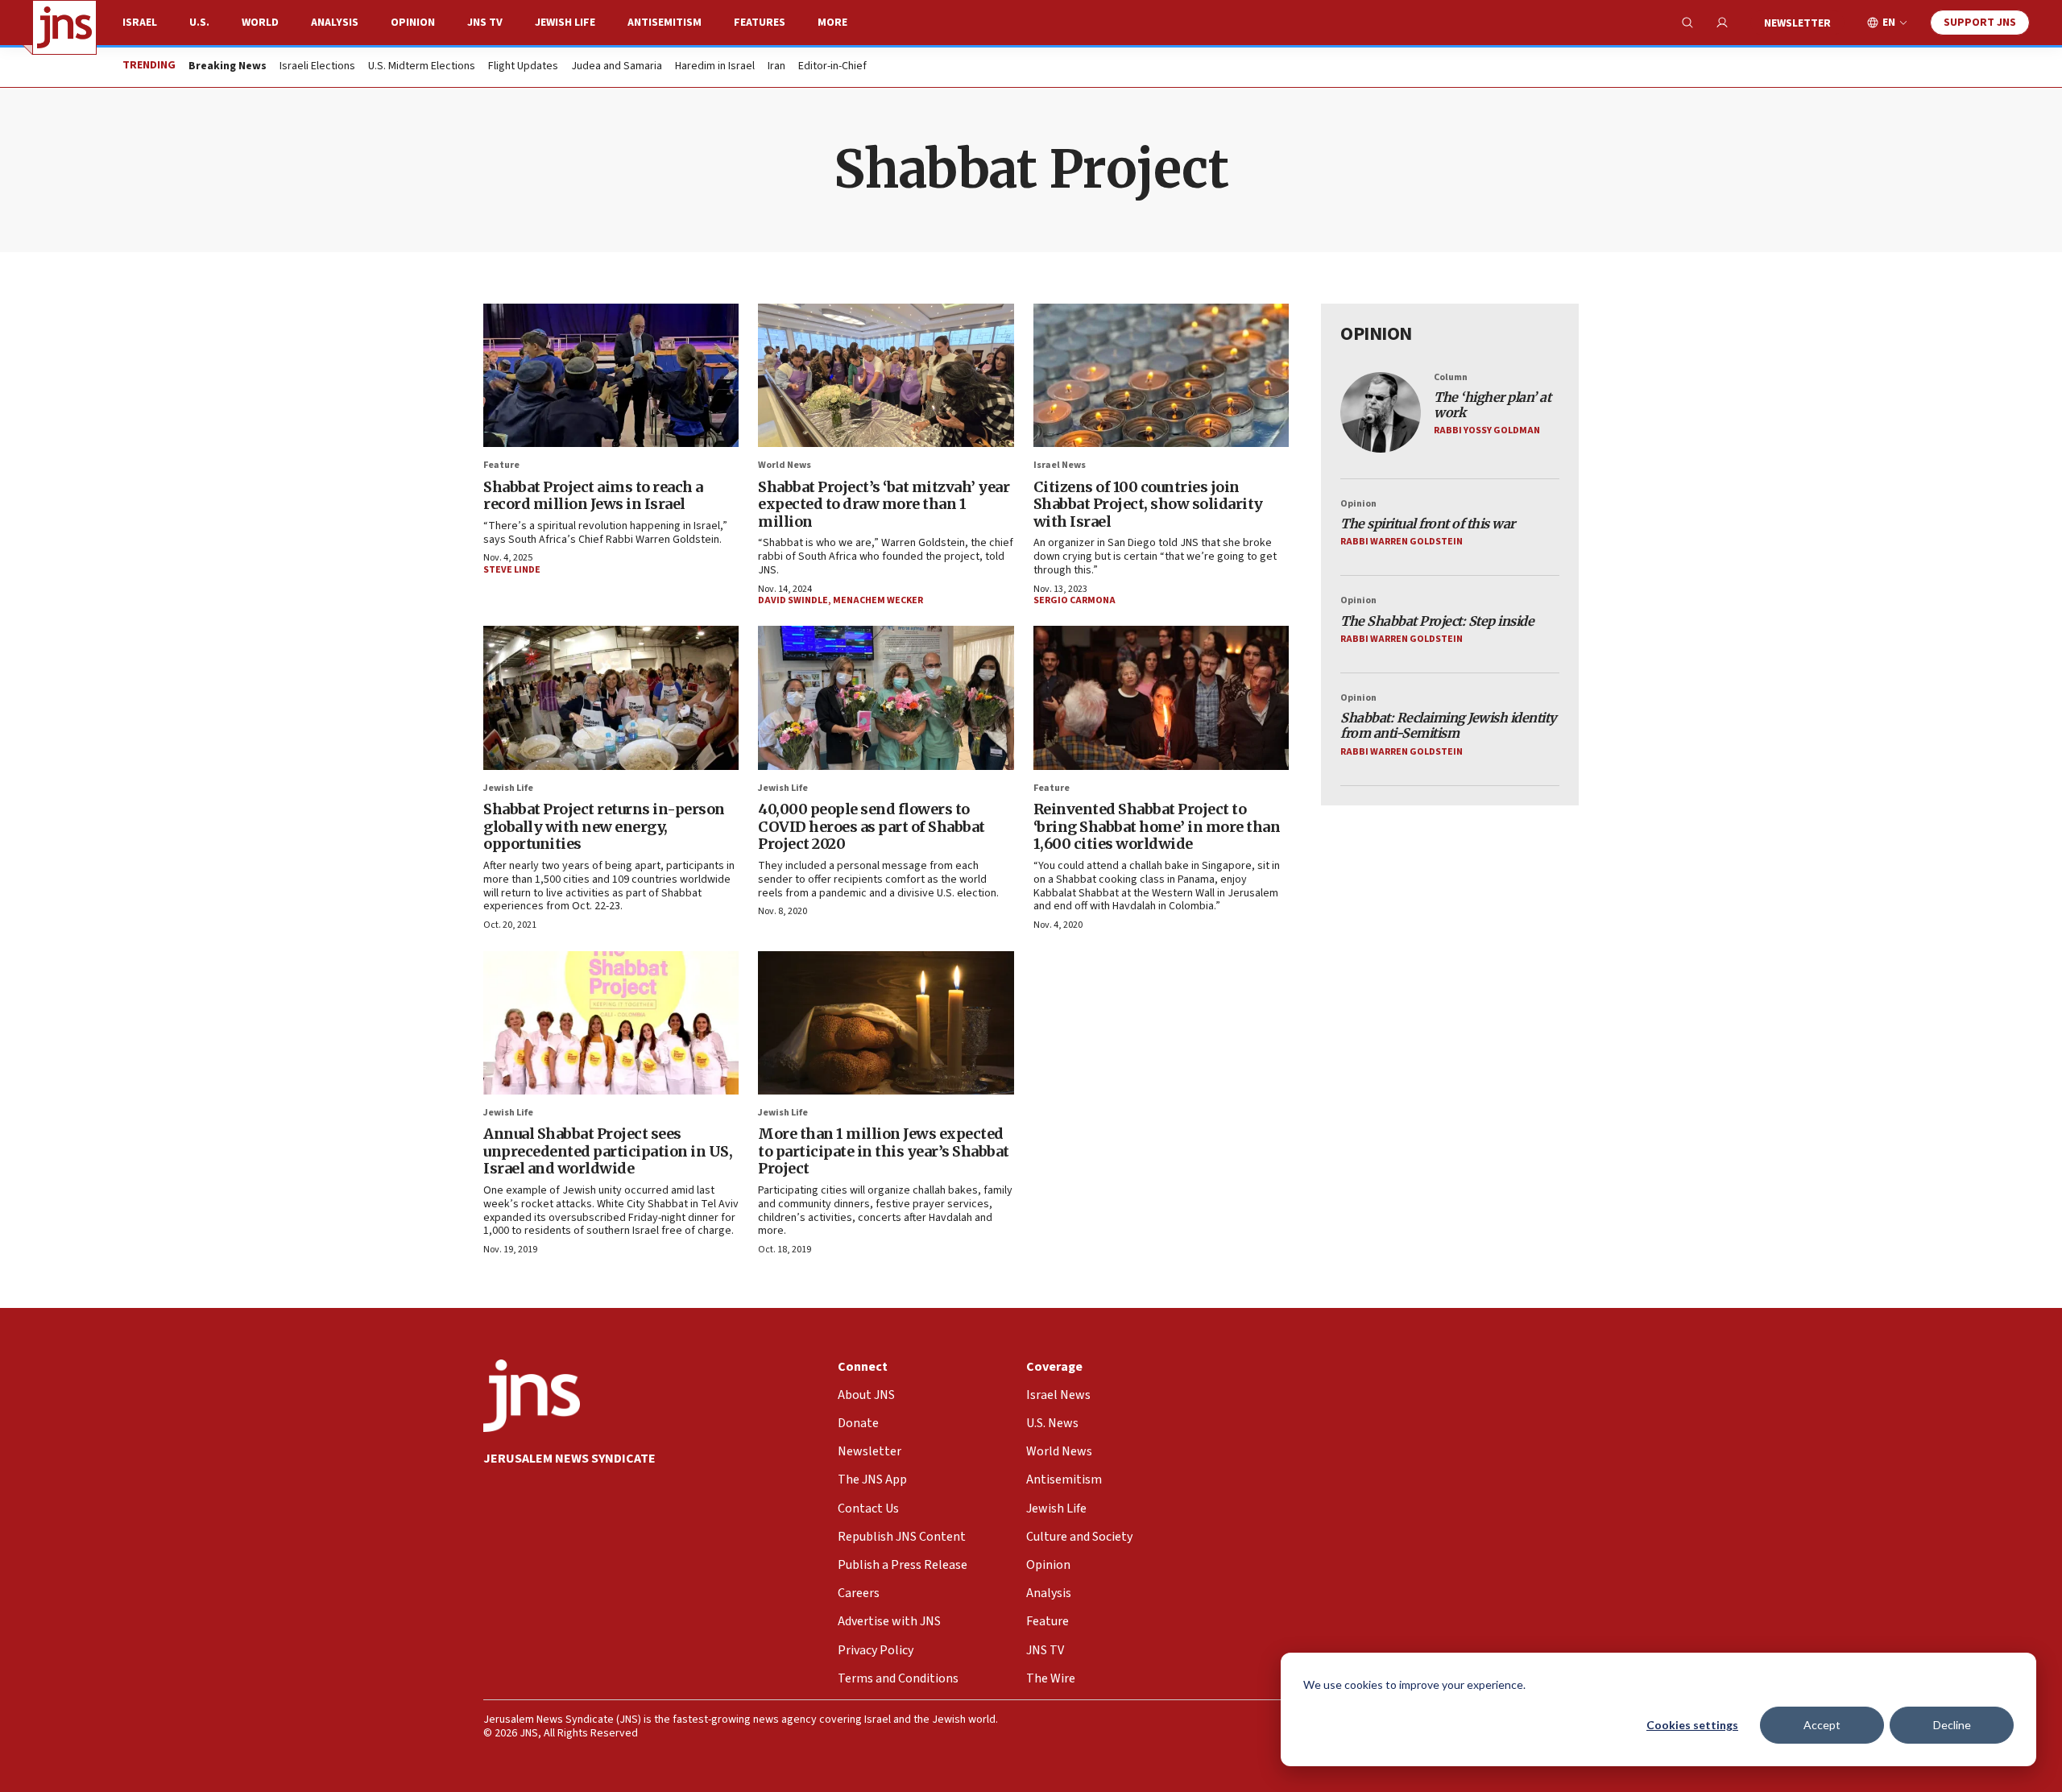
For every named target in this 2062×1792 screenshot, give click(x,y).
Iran (776, 67)
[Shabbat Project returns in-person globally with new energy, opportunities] (611, 697)
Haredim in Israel (715, 67)
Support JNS (1980, 23)
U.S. (199, 23)
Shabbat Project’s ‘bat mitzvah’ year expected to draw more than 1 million (884, 504)
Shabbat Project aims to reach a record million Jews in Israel (593, 496)
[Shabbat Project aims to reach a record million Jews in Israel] (611, 375)
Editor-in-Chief (832, 67)
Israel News (1060, 465)
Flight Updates (523, 67)
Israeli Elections (317, 67)
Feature (501, 465)
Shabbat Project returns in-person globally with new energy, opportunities (604, 826)
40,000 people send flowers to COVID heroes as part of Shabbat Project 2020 (872, 826)
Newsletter (1797, 23)
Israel (140, 23)
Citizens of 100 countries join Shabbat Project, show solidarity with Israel (1148, 504)
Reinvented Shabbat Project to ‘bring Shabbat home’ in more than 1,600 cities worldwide (1157, 826)
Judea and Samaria (617, 67)
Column (1451, 377)
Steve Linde (512, 570)
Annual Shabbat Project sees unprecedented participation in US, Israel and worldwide (608, 1151)
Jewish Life (565, 23)
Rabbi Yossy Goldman (1487, 430)
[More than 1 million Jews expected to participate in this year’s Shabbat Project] (886, 1023)
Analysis (335, 23)
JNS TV (485, 23)
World (260, 23)
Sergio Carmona (1074, 600)
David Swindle (793, 600)
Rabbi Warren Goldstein (1402, 542)
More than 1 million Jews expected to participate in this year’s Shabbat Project (884, 1151)
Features (760, 23)
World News (785, 465)
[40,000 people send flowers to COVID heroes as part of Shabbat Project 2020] (886, 697)
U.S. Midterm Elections (422, 67)
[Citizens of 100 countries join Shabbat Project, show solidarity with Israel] (1161, 375)
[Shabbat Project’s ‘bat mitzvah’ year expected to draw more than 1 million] (886, 375)
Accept (1822, 1725)
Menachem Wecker (878, 600)
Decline (1952, 1725)
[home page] (64, 27)
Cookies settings (1692, 1725)
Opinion (413, 23)
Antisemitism (665, 23)
